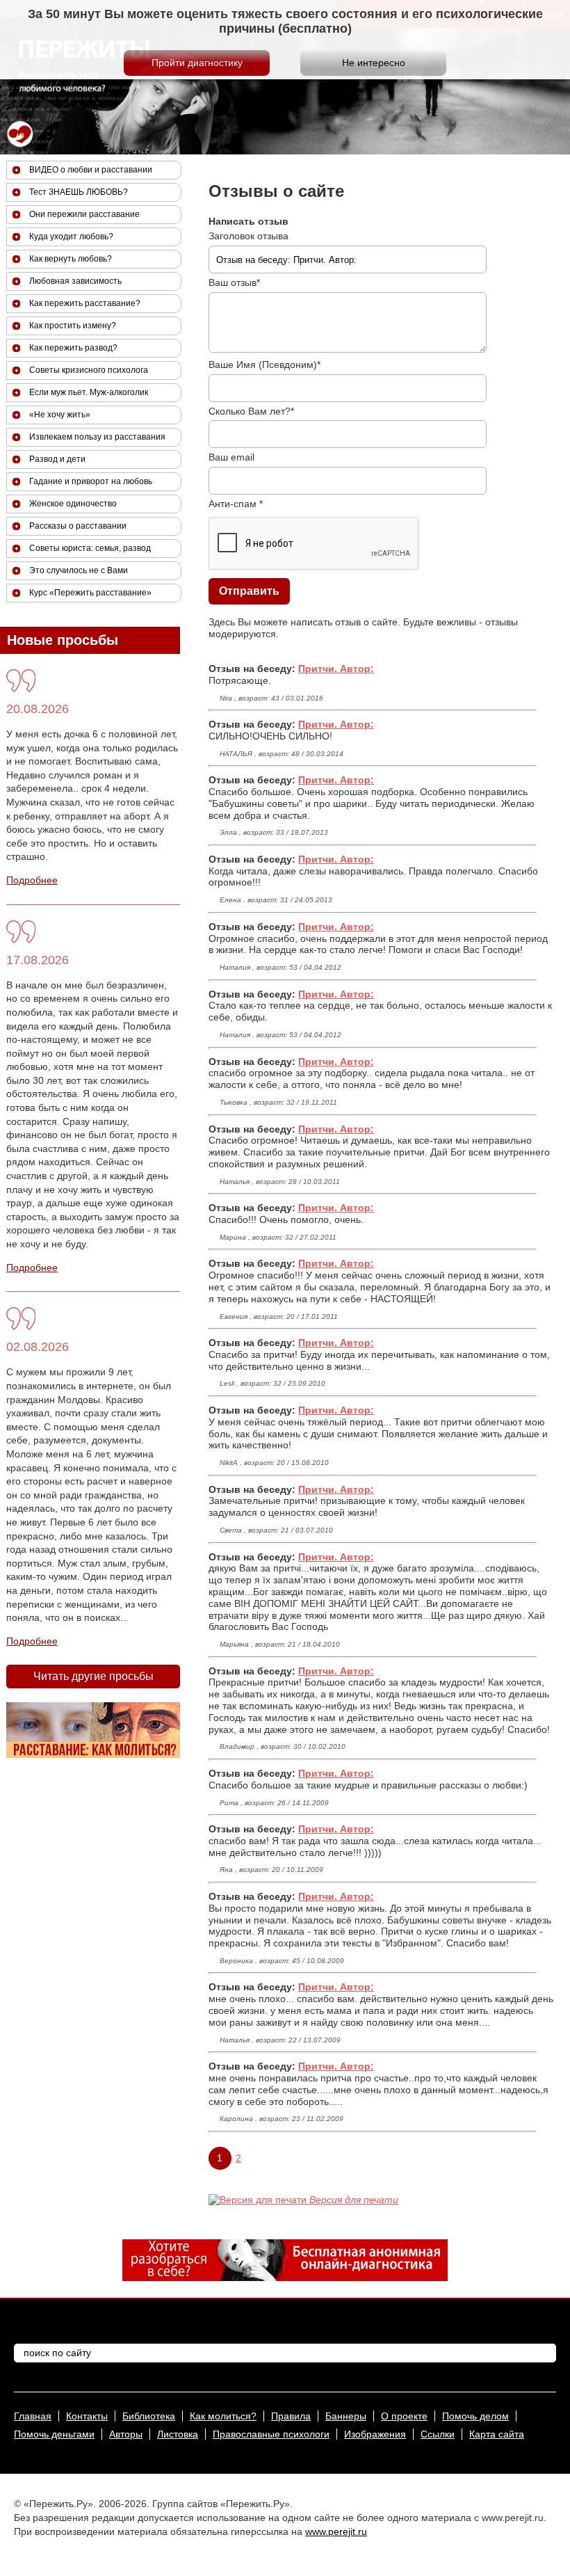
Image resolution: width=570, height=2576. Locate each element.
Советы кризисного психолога (89, 370)
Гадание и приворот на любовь (91, 481)
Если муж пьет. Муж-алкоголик (89, 392)
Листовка (178, 2434)
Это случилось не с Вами (79, 570)
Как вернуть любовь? (71, 259)
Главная (33, 2416)
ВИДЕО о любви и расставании (91, 170)
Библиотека (149, 2416)
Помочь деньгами (54, 2434)
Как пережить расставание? (85, 303)
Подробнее (32, 880)
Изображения (375, 2434)
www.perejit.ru (336, 2531)
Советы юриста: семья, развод (90, 548)
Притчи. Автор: (336, 669)
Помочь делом (475, 2416)
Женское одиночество (73, 504)
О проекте (404, 2416)
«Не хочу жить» (60, 415)
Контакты (87, 2416)
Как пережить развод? (73, 348)
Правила (291, 2416)
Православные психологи (271, 2434)
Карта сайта (497, 2434)
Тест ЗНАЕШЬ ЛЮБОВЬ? (79, 192)
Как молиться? (223, 2416)
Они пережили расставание (84, 214)
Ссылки (438, 2434)
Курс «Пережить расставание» (90, 593)
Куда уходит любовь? (71, 237)
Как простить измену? (73, 326)
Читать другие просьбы (93, 1676)
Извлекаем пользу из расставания (97, 437)
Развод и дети (57, 459)
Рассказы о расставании (78, 526)
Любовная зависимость (75, 281)
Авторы (126, 2434)
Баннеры (346, 2416)
